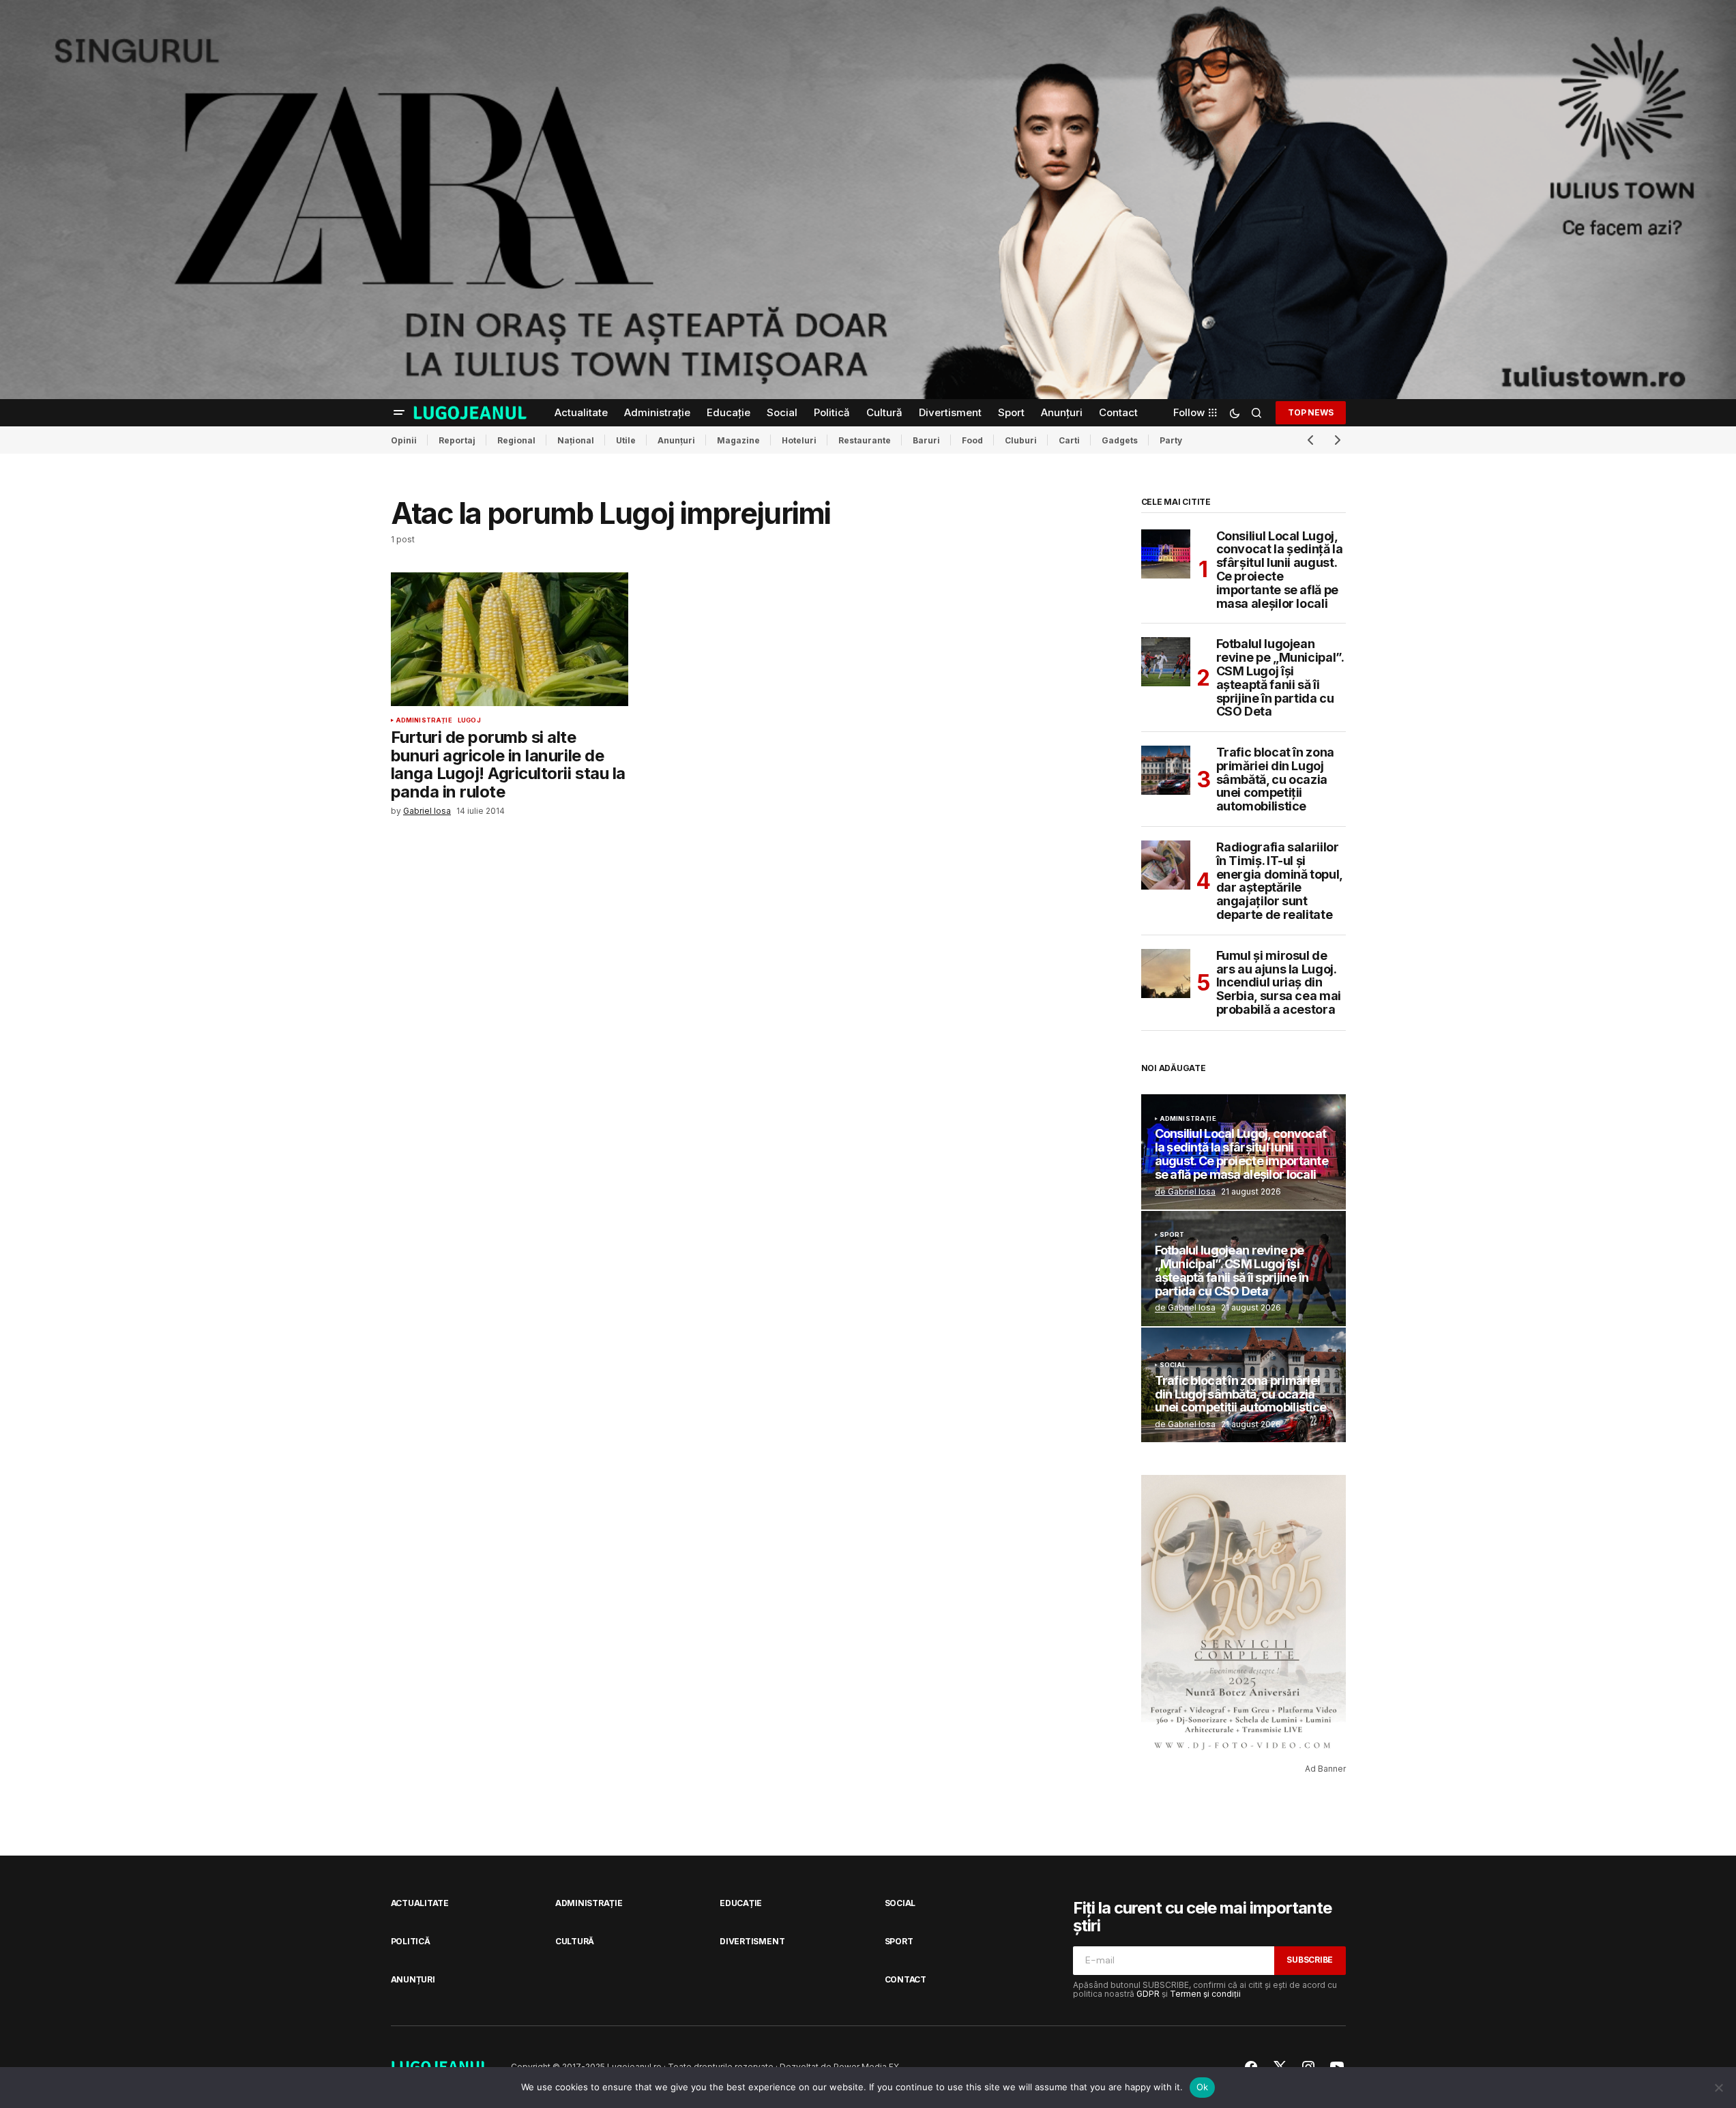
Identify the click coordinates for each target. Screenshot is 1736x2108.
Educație (741, 1903)
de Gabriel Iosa (1185, 1191)
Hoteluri (799, 440)
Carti (1069, 440)
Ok (1203, 2087)
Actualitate (420, 1903)
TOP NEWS (1310, 412)
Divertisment (752, 1941)
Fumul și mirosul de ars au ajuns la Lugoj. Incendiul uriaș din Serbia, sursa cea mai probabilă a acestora (1279, 983)
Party (1171, 440)
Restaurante (865, 440)
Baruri (926, 440)
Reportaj (457, 440)
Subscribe (1310, 1960)
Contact (906, 1979)
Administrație (424, 720)
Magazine (738, 440)
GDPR (1148, 1994)
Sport (1172, 1235)
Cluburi (1021, 440)
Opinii (404, 440)
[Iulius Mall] (868, 200)
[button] (399, 413)
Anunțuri (676, 440)
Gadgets (1120, 440)
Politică (411, 1941)
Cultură (575, 1941)
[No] (1719, 2088)
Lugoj (469, 720)
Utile (626, 440)
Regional (516, 440)
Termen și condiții (1205, 1994)
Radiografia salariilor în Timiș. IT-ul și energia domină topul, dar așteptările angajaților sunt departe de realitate (1279, 881)
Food (972, 440)
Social (1173, 1365)
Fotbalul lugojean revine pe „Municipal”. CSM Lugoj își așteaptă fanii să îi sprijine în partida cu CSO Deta (1280, 678)
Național (576, 440)
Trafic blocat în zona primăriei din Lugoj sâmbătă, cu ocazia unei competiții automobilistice (1275, 779)
